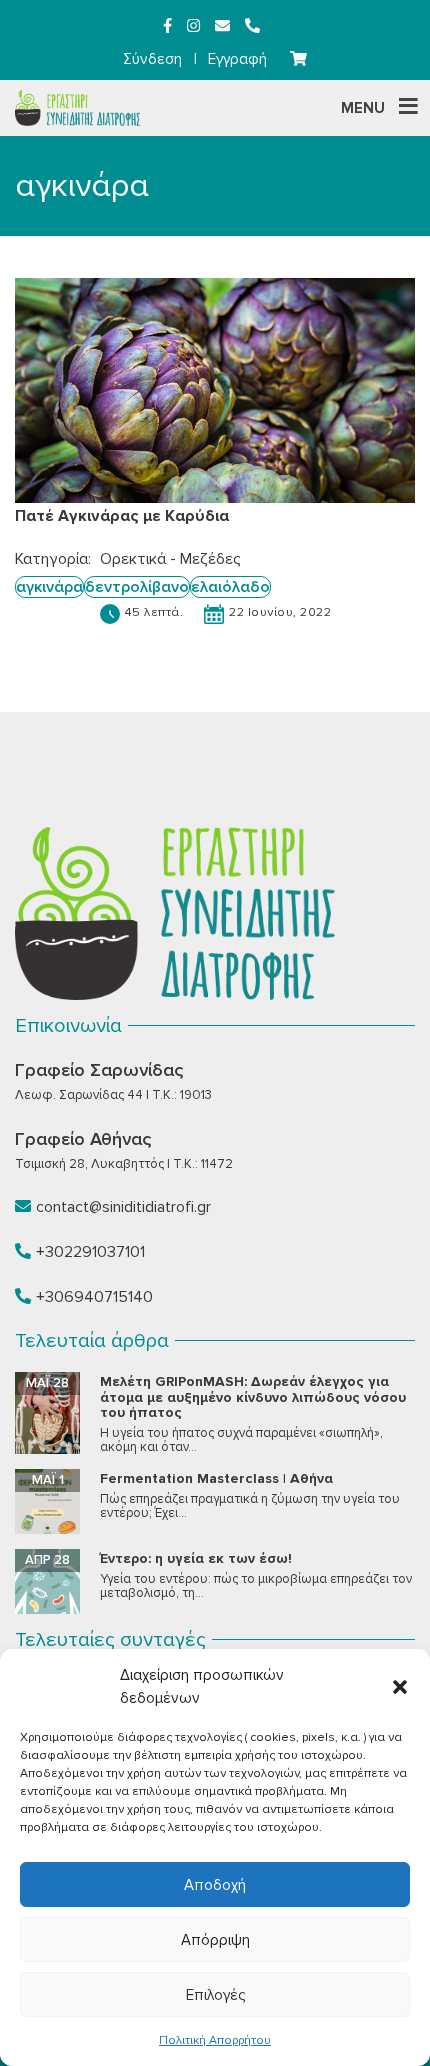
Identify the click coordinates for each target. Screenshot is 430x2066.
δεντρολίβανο (137, 587)
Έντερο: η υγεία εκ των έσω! (196, 1558)
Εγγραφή (237, 59)
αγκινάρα (49, 587)
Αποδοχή (215, 1885)
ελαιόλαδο (230, 587)
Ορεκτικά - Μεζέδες (170, 559)
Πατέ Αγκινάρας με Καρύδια (122, 516)
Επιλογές (215, 1995)
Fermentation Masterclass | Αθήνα (216, 1478)
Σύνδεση (152, 59)
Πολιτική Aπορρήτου (215, 2040)
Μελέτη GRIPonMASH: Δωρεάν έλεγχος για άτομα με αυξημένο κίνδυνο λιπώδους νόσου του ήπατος (253, 1397)
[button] (400, 1687)
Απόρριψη (215, 1940)
